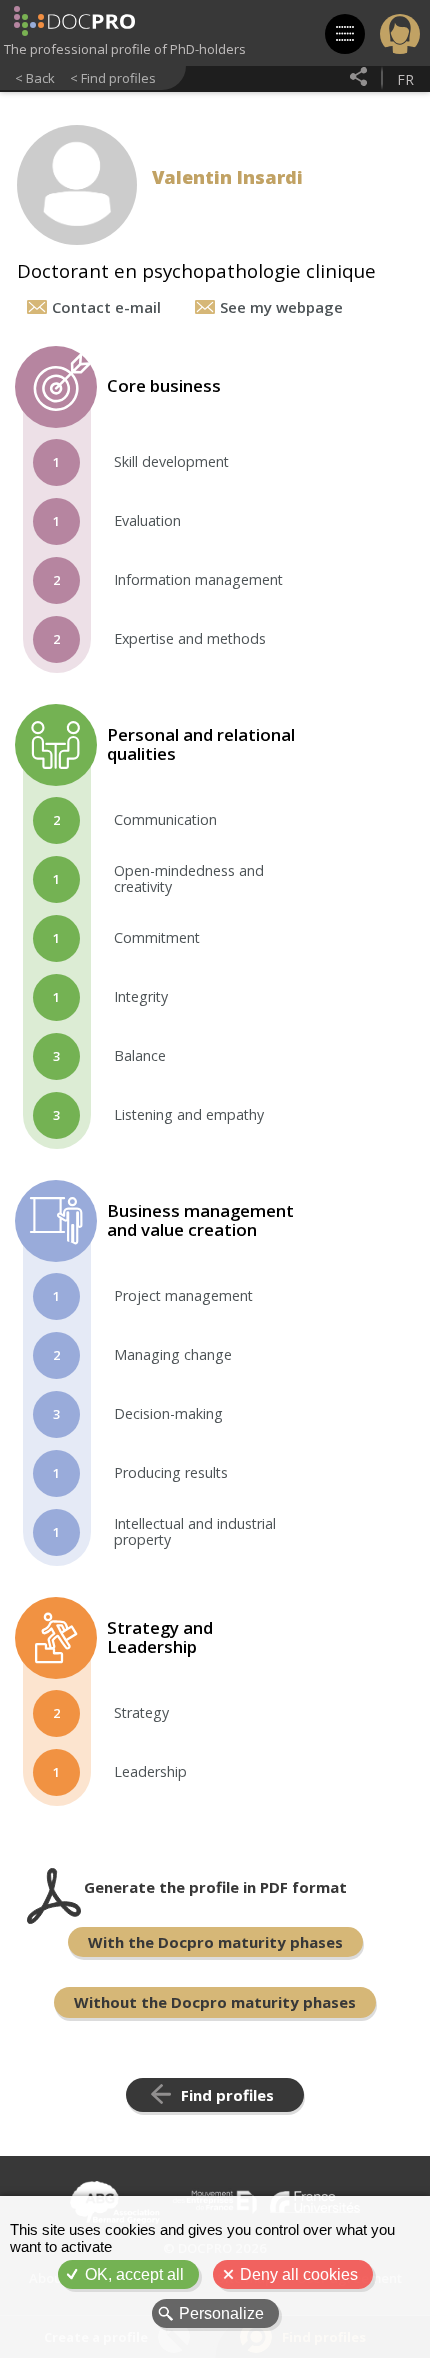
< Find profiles (113, 78)
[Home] (74, 23)
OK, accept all (134, 2274)
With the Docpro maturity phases (215, 1942)
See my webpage (281, 307)
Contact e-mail (106, 307)
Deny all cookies (299, 2274)
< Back (35, 78)
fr (405, 79)
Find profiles (227, 2095)
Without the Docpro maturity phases (215, 2002)
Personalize (221, 2313)
